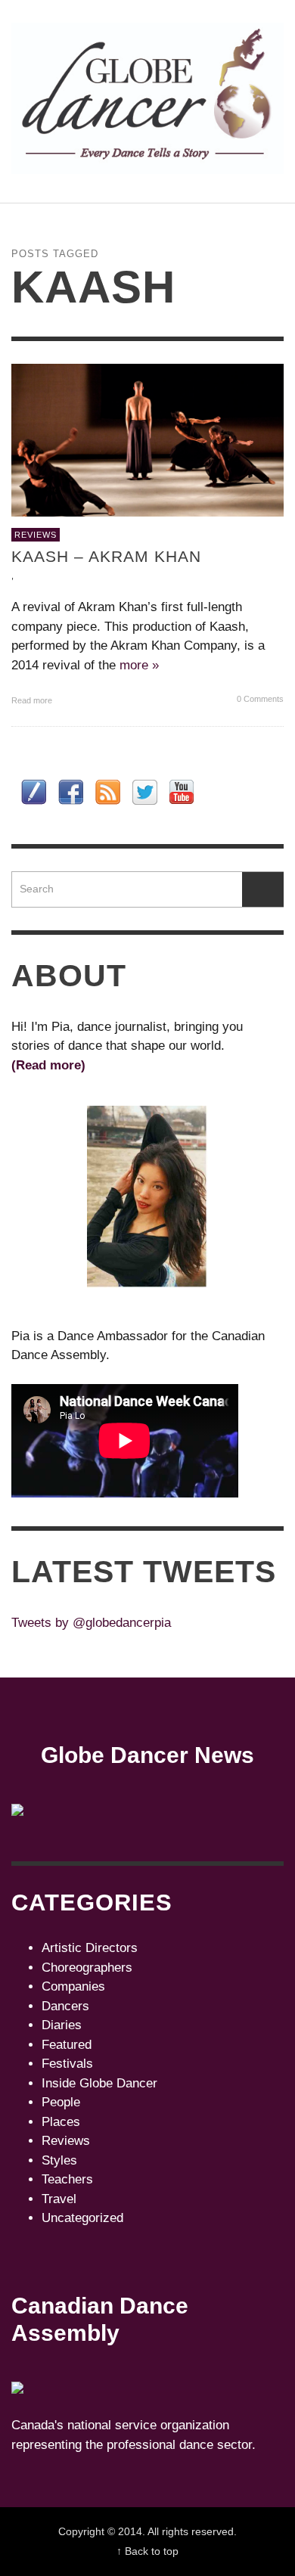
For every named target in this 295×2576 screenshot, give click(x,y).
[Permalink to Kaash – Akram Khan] (147, 439)
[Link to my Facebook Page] (71, 792)
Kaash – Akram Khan (106, 556)
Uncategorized (82, 2218)
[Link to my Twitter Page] (145, 792)
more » (139, 665)
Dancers (65, 2006)
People (61, 2102)
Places (61, 2122)
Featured (67, 2045)
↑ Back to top (147, 2551)
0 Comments (259, 699)
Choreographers (87, 1968)
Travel (59, 2199)
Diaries (62, 2025)
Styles (59, 2160)
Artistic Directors (90, 1948)
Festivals (67, 2064)
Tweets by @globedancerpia (91, 1623)
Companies (73, 1986)
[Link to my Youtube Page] (182, 792)
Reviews (36, 535)
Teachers (67, 2179)
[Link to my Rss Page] (108, 792)
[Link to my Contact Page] (34, 792)
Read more (33, 700)
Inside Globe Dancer (99, 2083)
